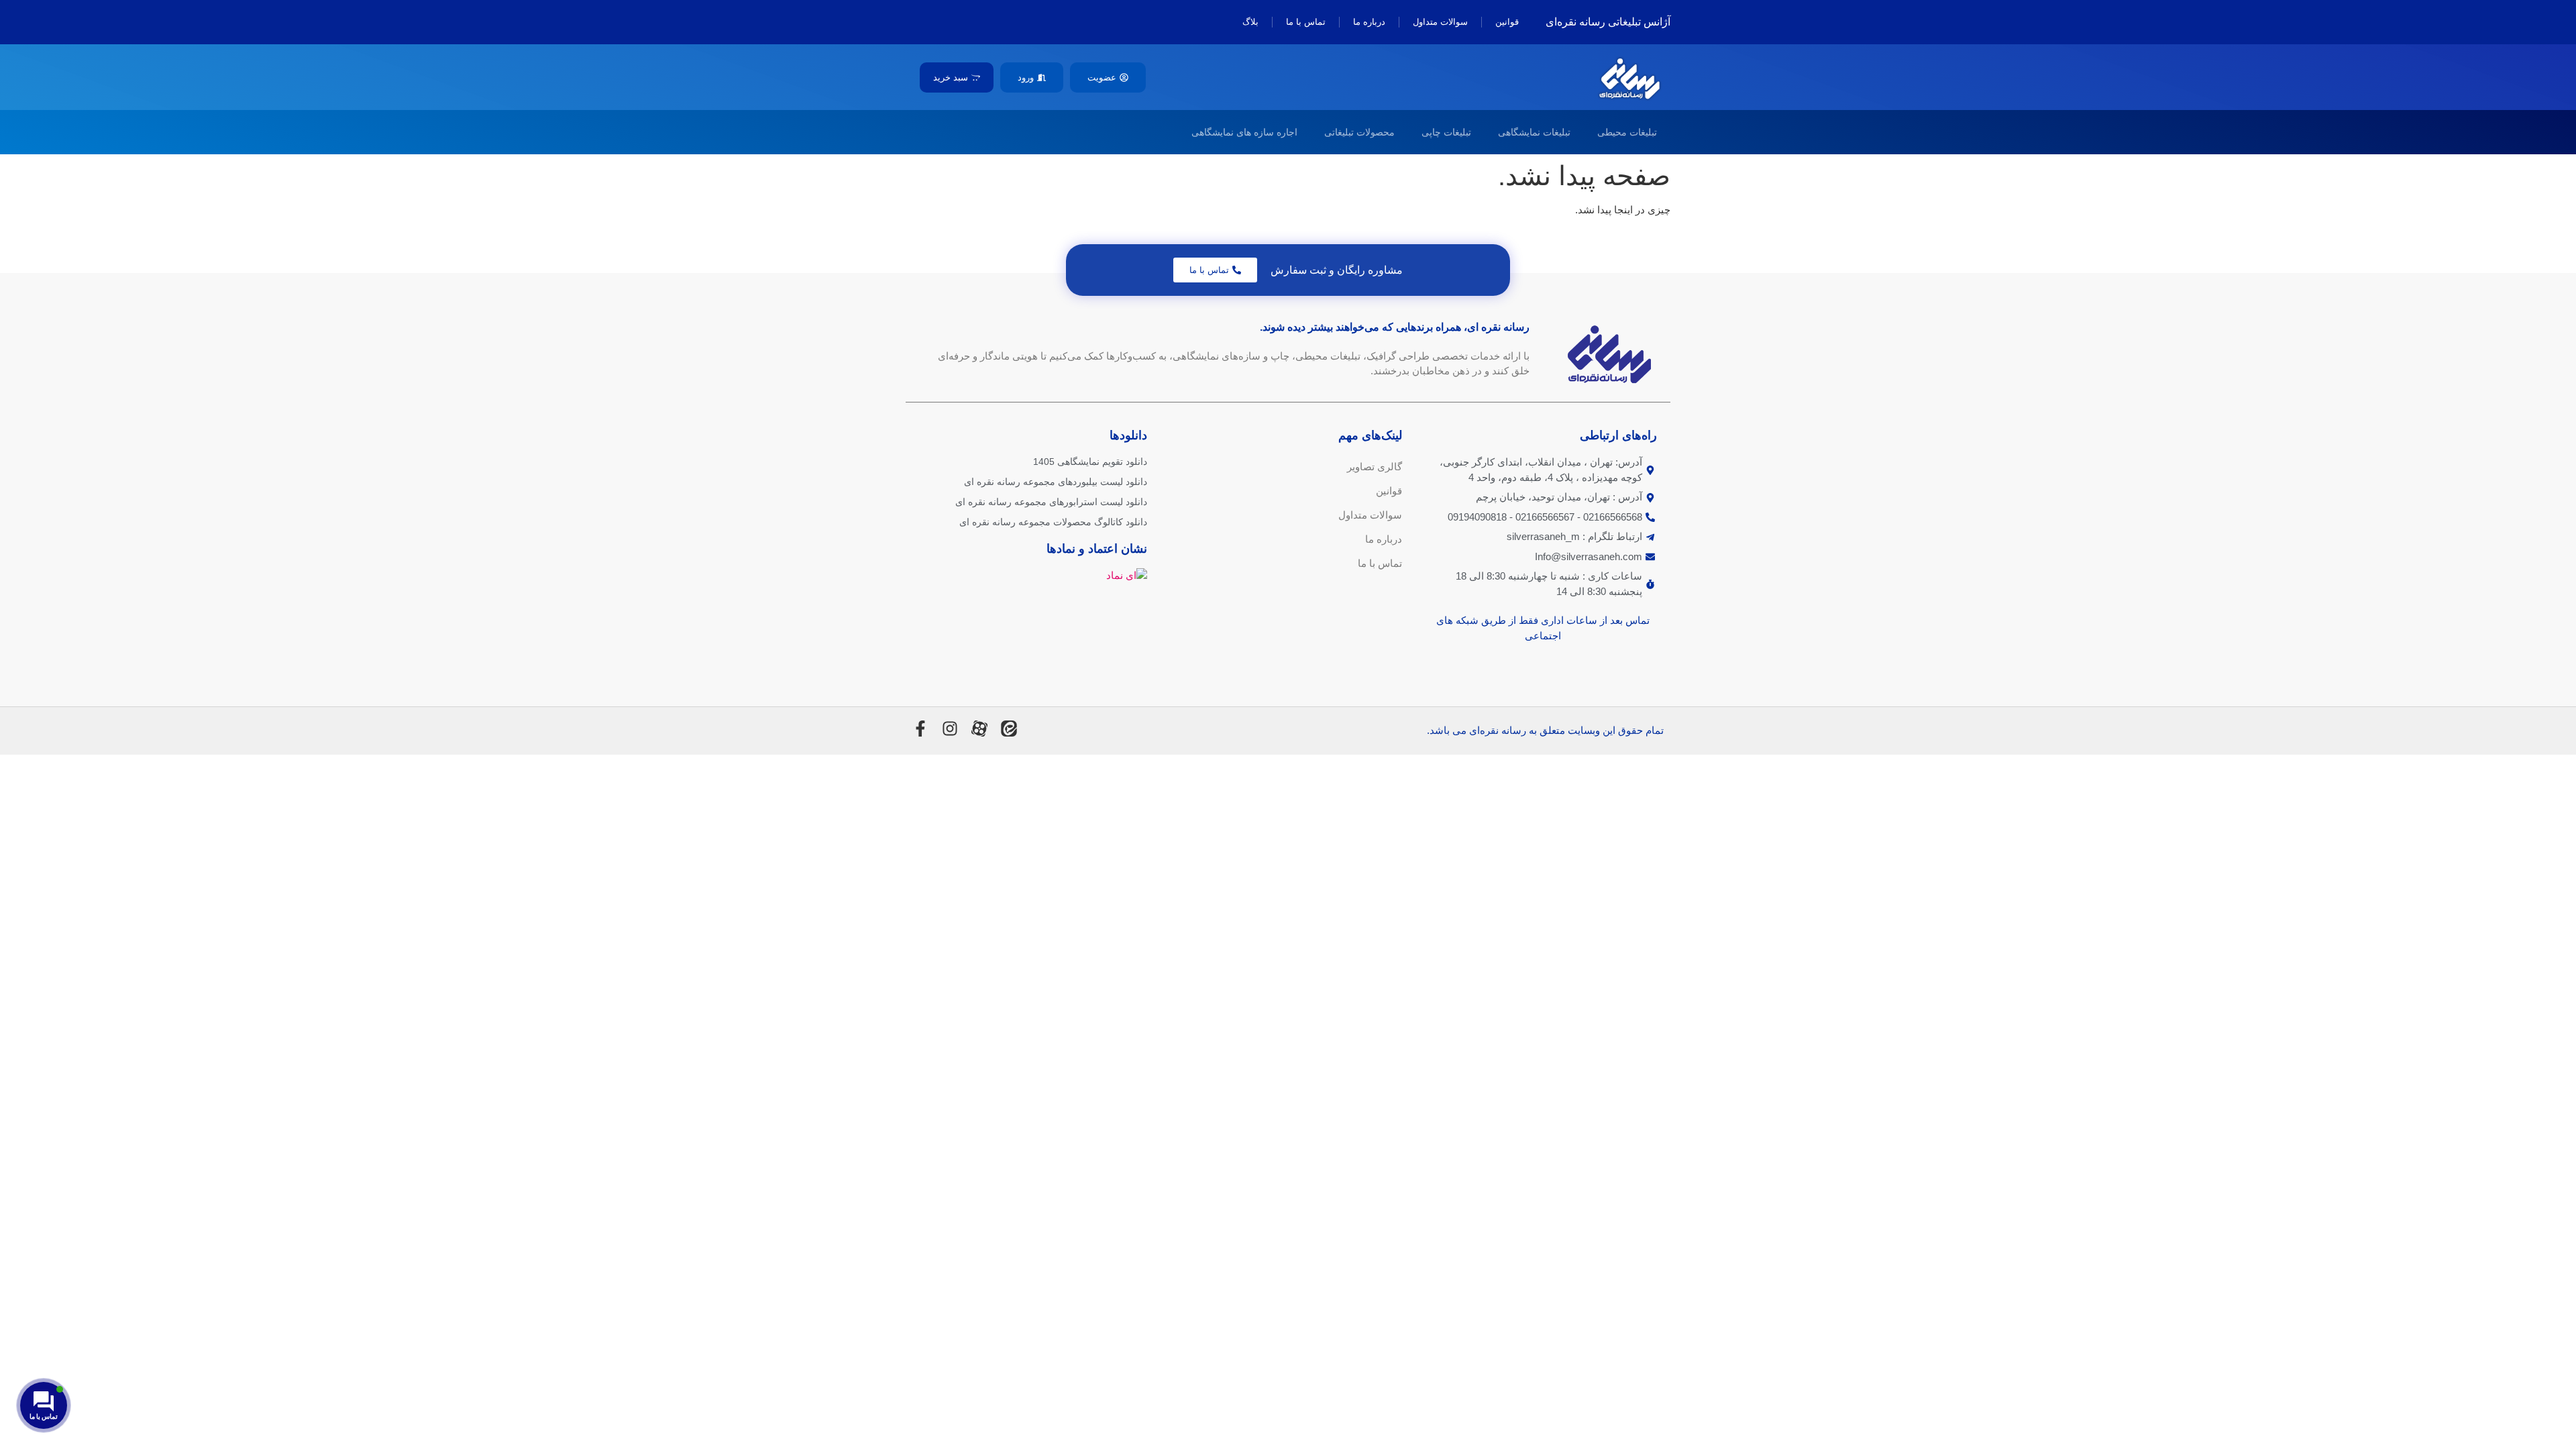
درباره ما (1369, 22)
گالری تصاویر (1375, 467)
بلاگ (1250, 22)
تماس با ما (1306, 22)
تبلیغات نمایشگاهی (1534, 132)
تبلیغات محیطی (1627, 132)
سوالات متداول (1440, 22)
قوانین (1507, 22)
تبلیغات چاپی (1446, 132)
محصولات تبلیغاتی (1359, 132)
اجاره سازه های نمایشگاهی (1244, 132)
